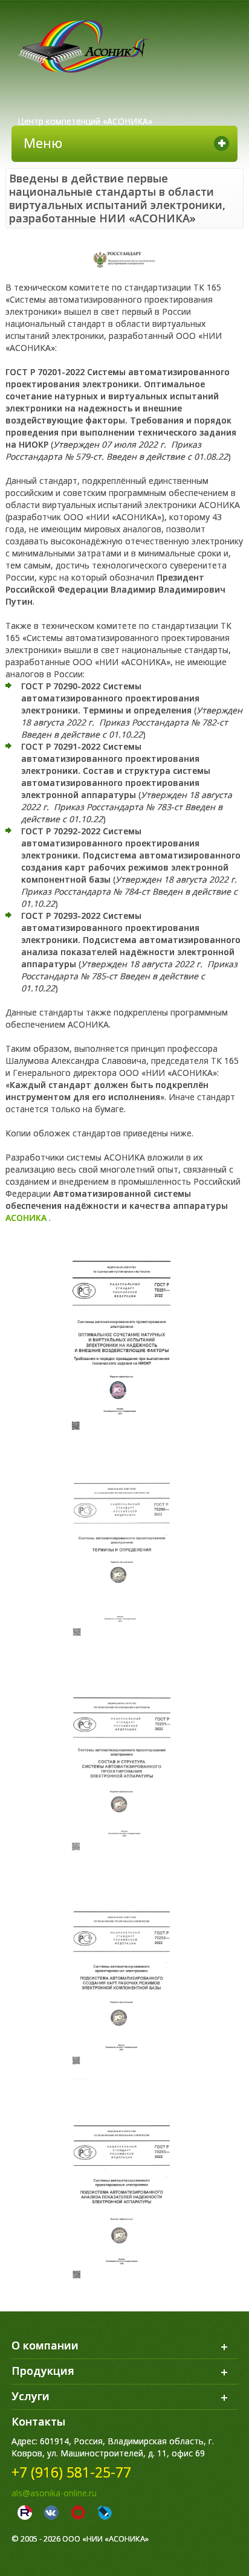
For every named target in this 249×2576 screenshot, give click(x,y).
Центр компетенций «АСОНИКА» (85, 121)
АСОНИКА (26, 1218)
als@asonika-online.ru (54, 2493)
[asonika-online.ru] (83, 47)
